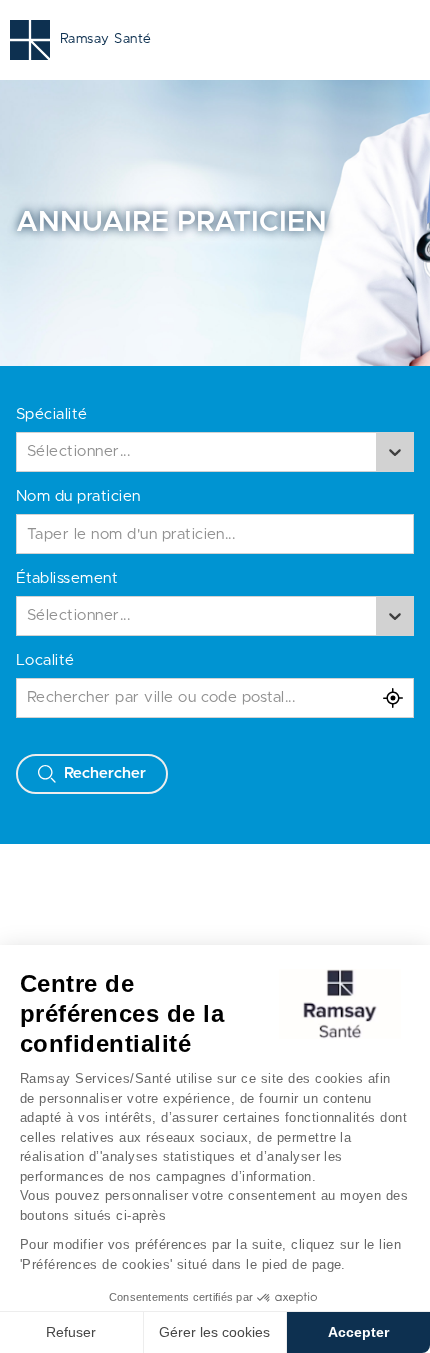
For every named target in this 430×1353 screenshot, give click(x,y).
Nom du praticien (78, 496)
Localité (45, 660)
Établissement (67, 578)
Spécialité (52, 414)
